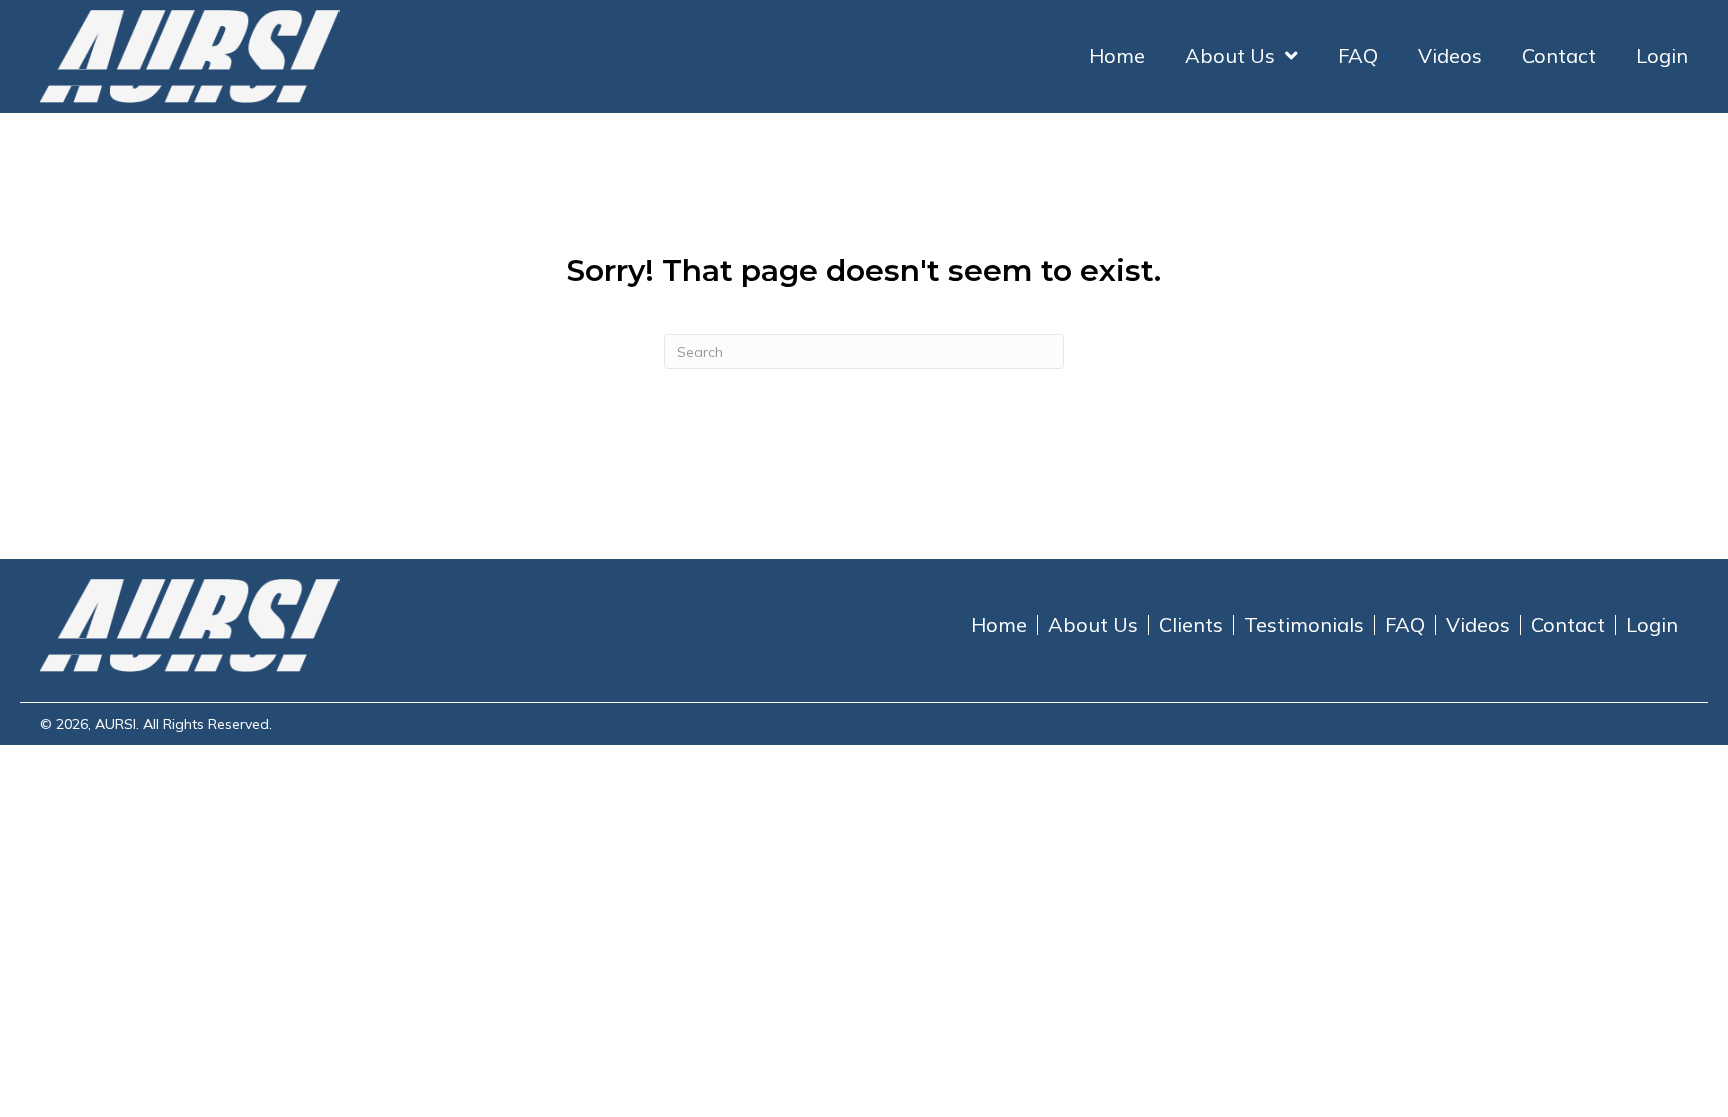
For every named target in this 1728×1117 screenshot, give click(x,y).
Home (999, 625)
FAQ (1405, 625)
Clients (1191, 625)
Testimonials (1304, 625)
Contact (1568, 625)
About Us (1093, 625)
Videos (1478, 625)
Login (1652, 625)
